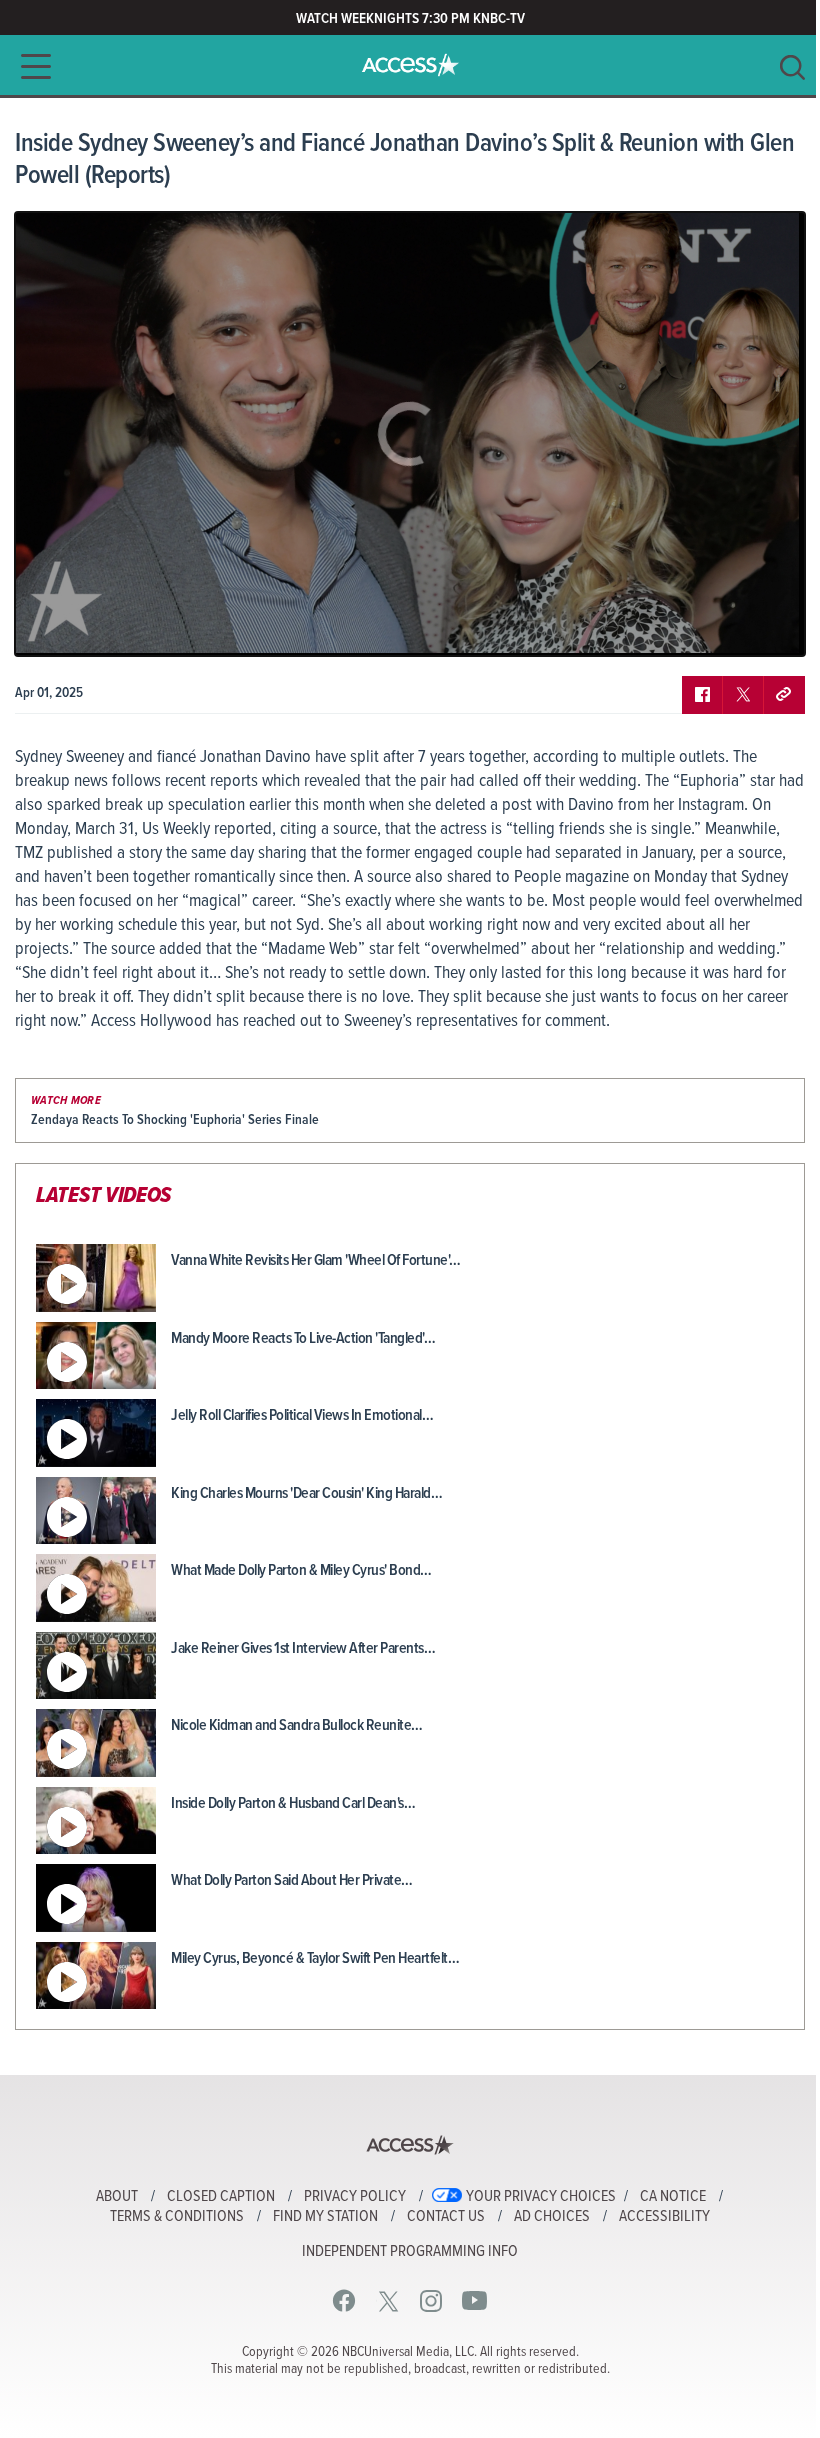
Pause (55, 626)
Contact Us (446, 2217)
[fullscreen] (765, 626)
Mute (88, 626)
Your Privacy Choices (541, 2197)
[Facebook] (344, 2300)
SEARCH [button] (792, 67)
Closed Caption (221, 2197)
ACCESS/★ (410, 65)
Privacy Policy (355, 2197)
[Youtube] (474, 2300)
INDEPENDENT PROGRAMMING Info (410, 2252)
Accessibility (664, 2217)
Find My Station (325, 2217)
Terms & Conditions (177, 2217)
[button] (30, 66)
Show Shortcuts (704, 626)
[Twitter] (388, 2300)
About (117, 2197)
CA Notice (673, 2197)
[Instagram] (431, 2300)
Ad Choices (552, 2217)
